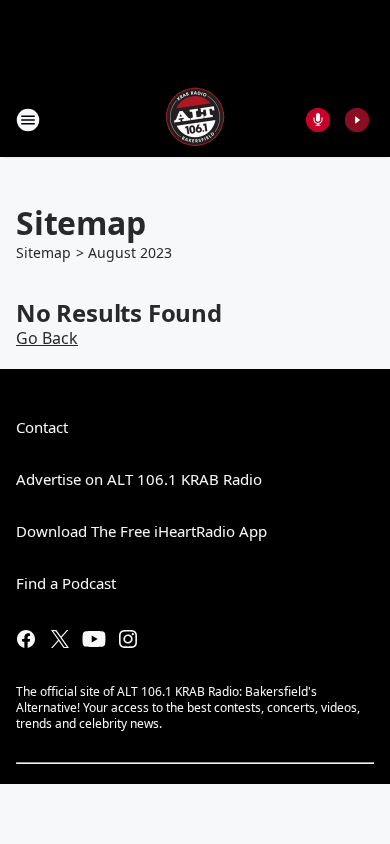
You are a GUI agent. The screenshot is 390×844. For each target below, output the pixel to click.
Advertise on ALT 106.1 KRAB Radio (139, 479)
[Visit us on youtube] (94, 639)
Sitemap (43, 252)
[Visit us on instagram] (128, 639)
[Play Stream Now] (357, 120)
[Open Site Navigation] (28, 120)
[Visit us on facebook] (26, 639)
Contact (42, 427)
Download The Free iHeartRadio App (141, 531)
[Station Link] (195, 119)
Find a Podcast (66, 583)
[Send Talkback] (318, 120)
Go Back (47, 338)
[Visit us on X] (60, 639)
